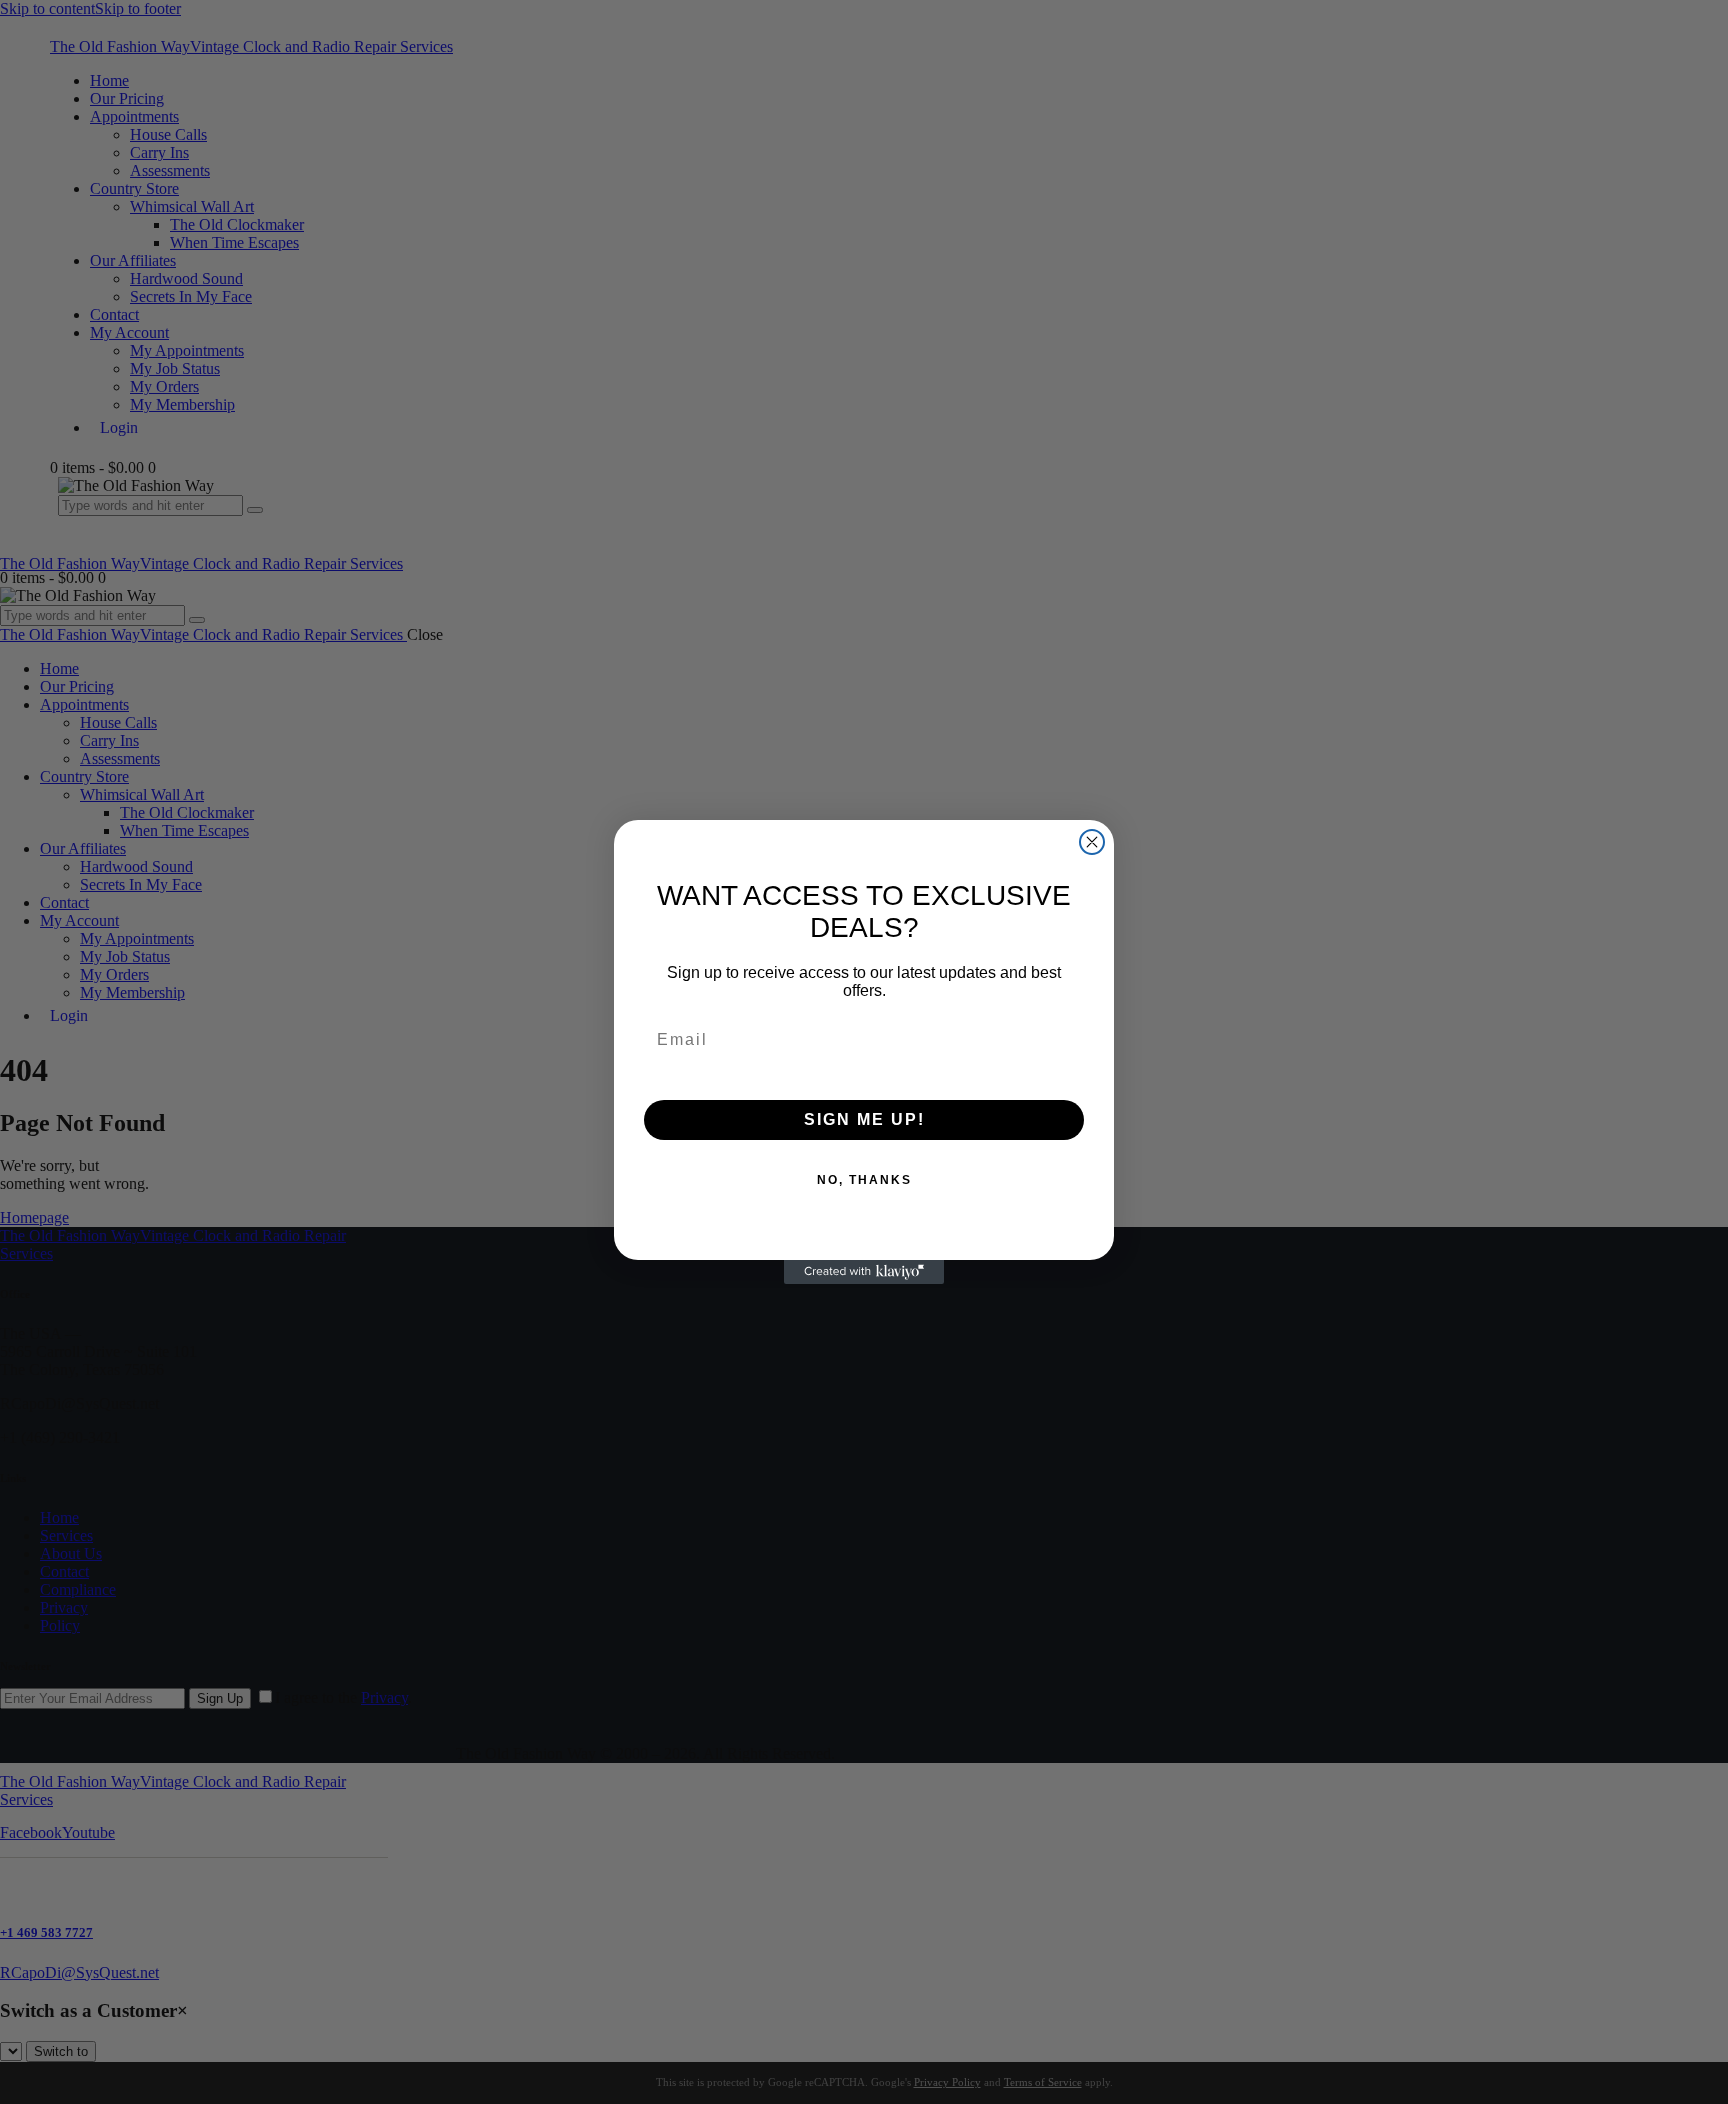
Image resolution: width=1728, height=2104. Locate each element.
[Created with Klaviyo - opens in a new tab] (864, 1272)
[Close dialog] (1092, 842)
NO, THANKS (864, 1180)
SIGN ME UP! (864, 1119)
